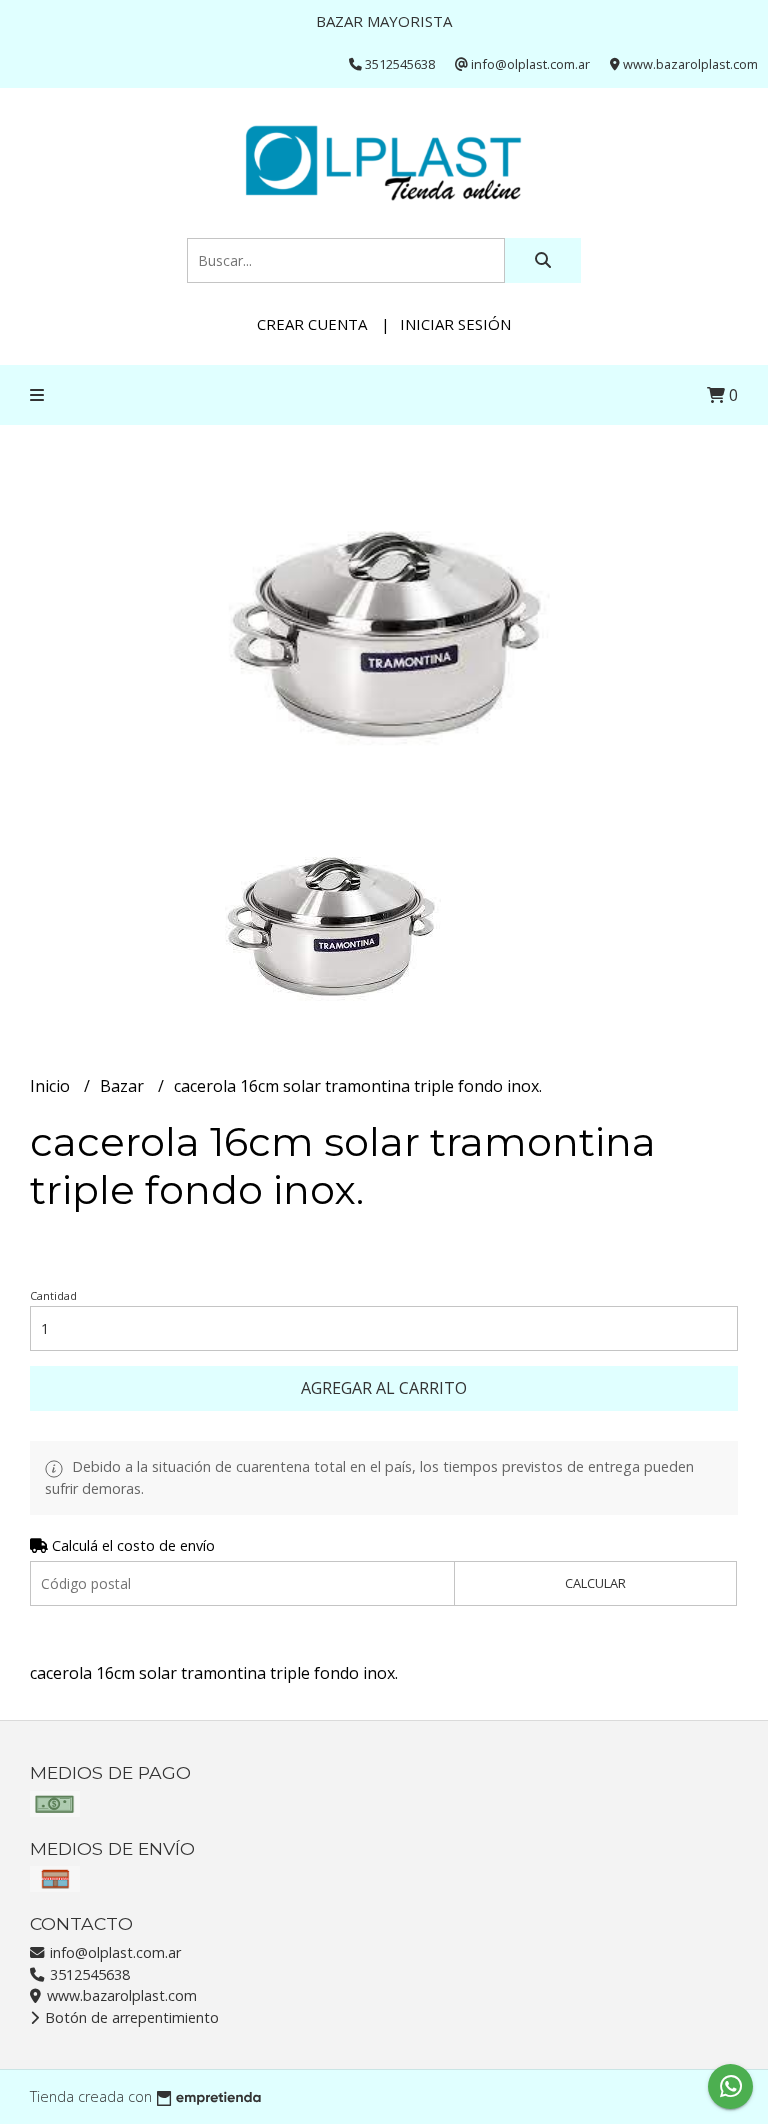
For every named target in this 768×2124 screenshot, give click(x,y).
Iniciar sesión (455, 324)
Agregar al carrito (384, 1388)
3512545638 (88, 1974)
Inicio (52, 1086)
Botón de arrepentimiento (130, 2017)
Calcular (595, 1583)
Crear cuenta (312, 324)
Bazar (124, 1086)
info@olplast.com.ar (113, 1952)
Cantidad (53, 1295)
